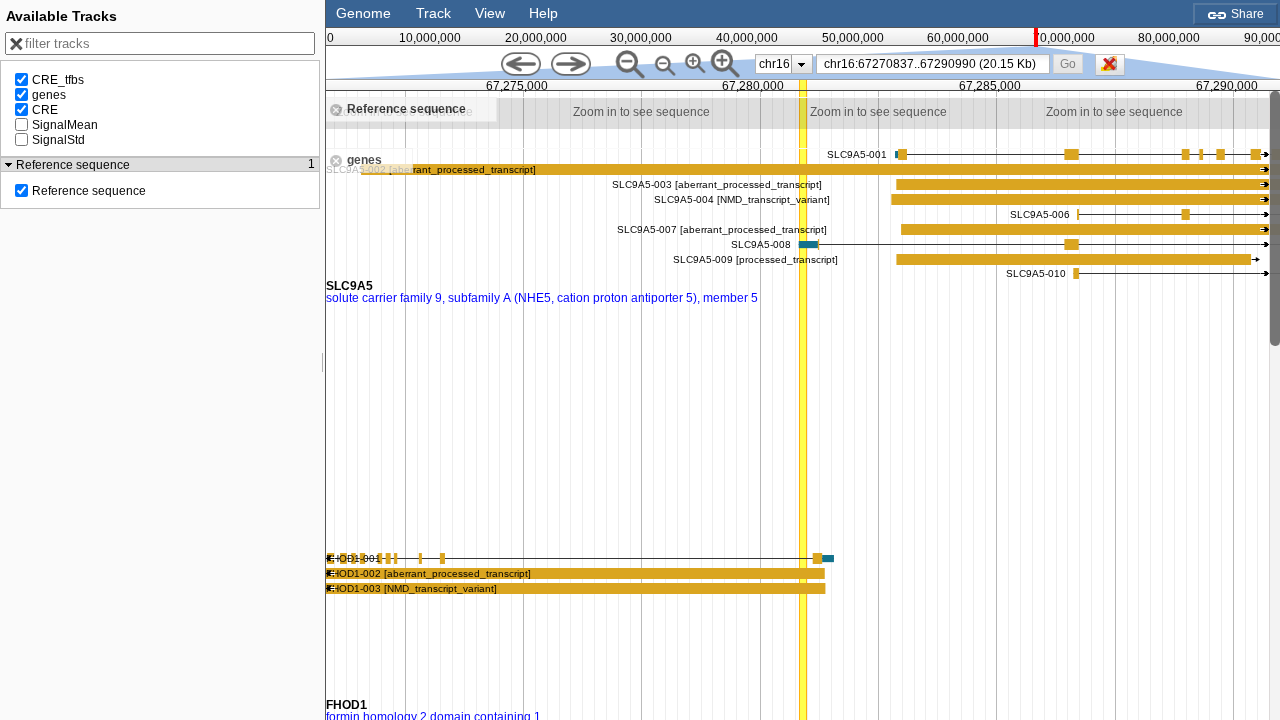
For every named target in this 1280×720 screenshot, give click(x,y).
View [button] (490, 13)
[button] (1067, 63)
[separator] (323, 360)
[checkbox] (1115, 70)
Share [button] (1246, 14)
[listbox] (784, 64)
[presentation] (801, 64)
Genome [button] (363, 13)
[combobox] (933, 64)
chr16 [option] (774, 64)
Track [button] (433, 13)
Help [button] (543, 13)
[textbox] (937, 64)
